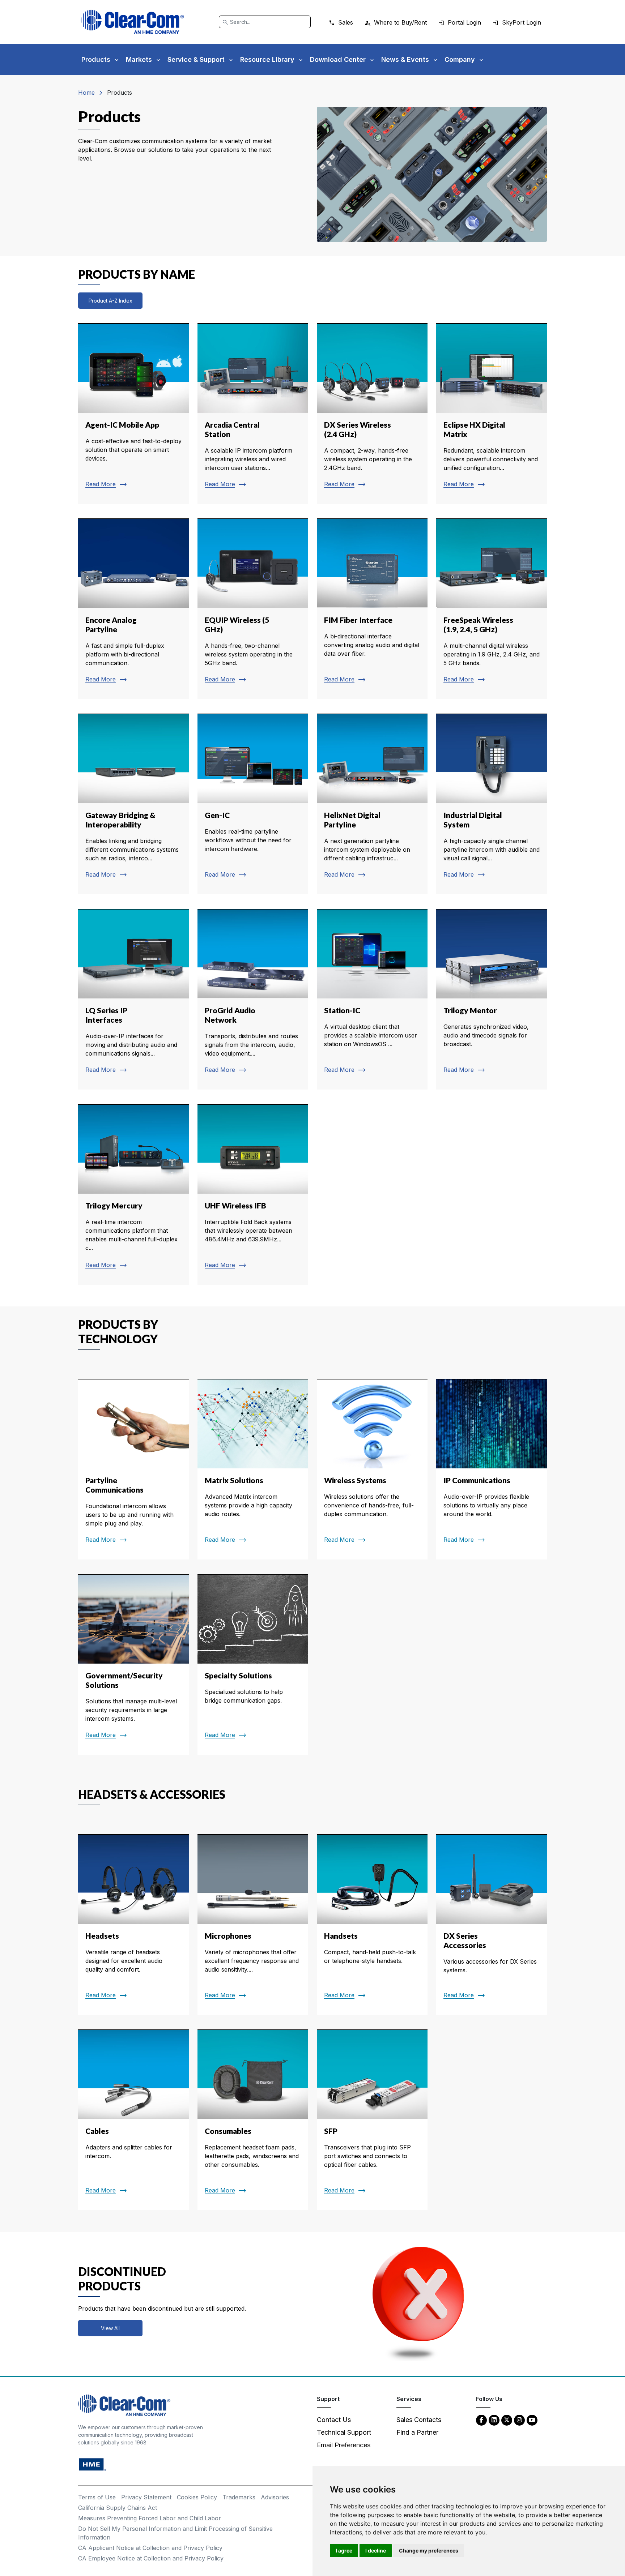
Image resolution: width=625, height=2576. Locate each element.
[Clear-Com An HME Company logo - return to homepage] (124, 2405)
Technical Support (344, 2432)
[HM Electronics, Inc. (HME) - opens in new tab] (93, 2464)
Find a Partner (417, 2432)
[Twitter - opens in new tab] (507, 2420)
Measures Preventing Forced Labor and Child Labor (150, 2518)
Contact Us (334, 2420)
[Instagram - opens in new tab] (519, 2420)
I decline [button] (376, 2551)
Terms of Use (97, 2497)
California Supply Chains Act (118, 2508)
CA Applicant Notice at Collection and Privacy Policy (150, 2548)
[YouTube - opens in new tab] (532, 2420)
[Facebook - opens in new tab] (481, 2420)
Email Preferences (344, 2445)
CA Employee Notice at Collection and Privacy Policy (151, 2558)
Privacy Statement (146, 2497)
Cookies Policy (197, 2497)
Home (86, 93)
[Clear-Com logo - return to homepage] (132, 22)
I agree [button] (344, 2551)
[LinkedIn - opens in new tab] (494, 2420)
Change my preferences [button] (429, 2551)
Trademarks (239, 2497)
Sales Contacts (419, 2420)
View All (110, 2328)
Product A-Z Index (110, 301)
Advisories (275, 2497)
